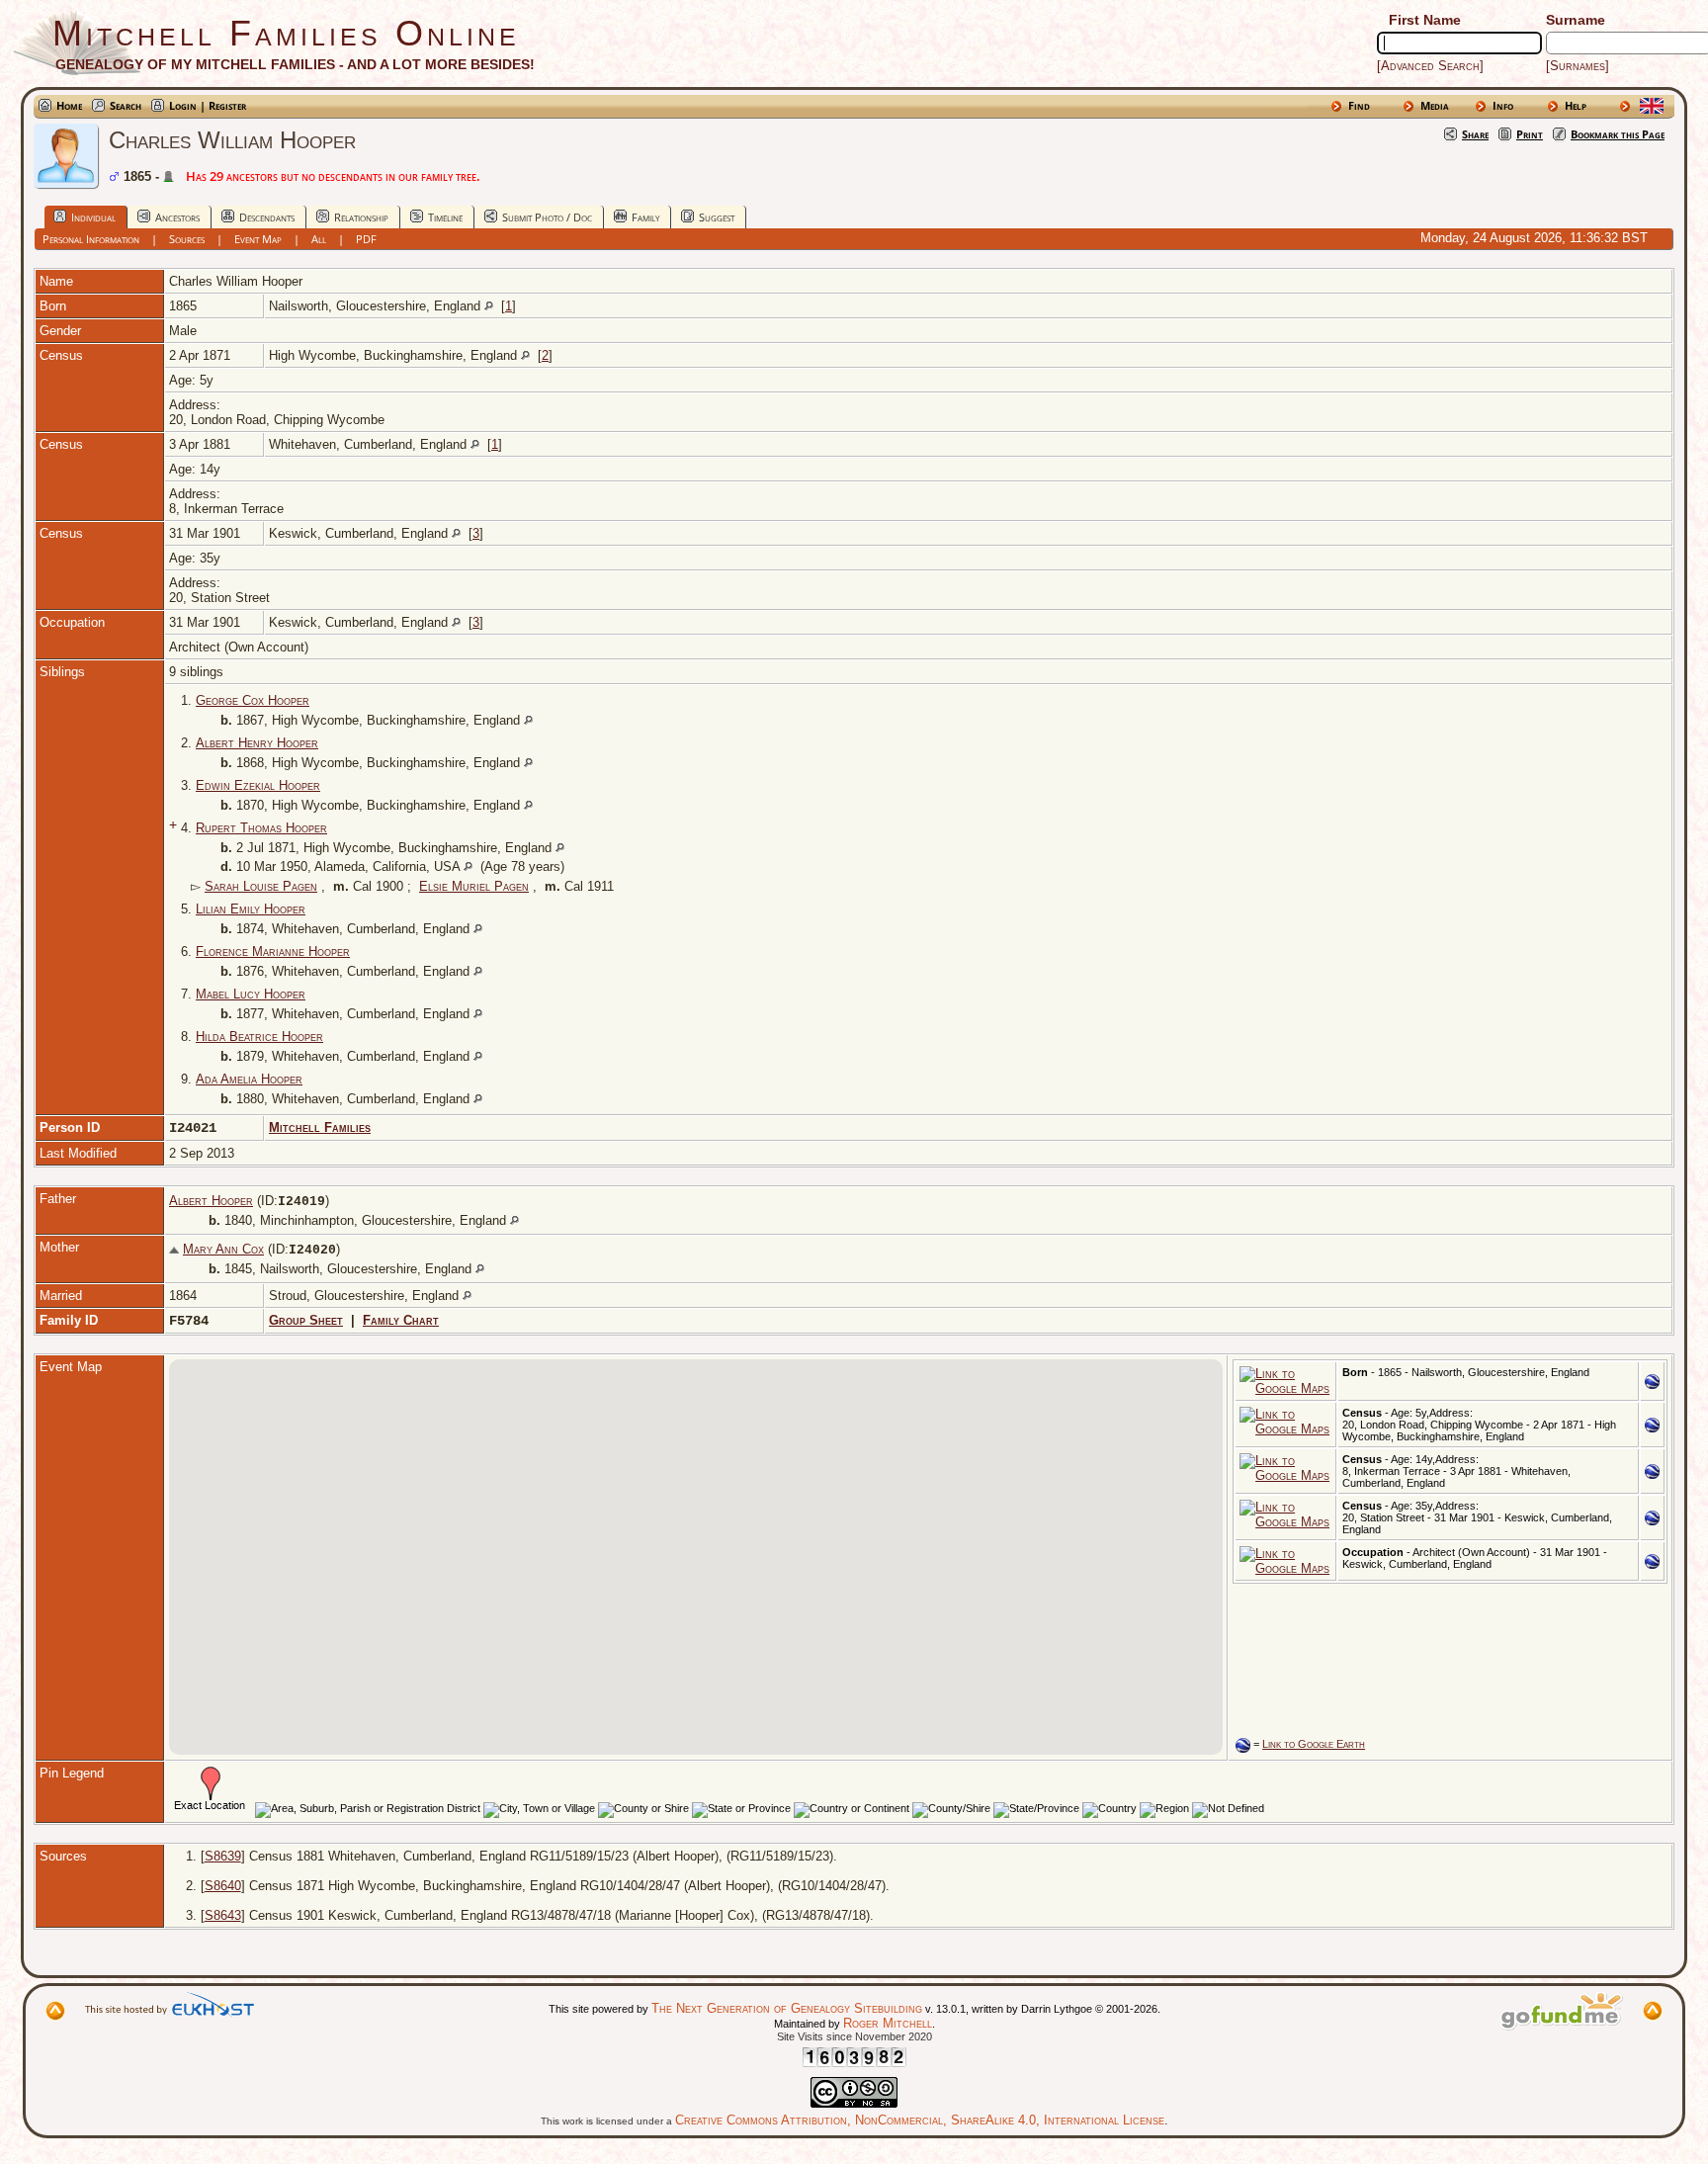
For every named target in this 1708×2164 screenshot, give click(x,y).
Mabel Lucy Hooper (251, 994)
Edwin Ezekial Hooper (258, 785)
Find (1359, 105)
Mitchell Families (320, 1127)
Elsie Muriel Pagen (474, 886)
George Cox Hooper (253, 700)
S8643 (223, 1915)
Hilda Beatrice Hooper (259, 1037)
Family (645, 217)
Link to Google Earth (1314, 1744)
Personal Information (91, 239)
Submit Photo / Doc (547, 217)
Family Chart (401, 1320)
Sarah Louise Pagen (261, 886)
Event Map (258, 239)
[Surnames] (1578, 66)
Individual (93, 217)
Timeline (445, 217)
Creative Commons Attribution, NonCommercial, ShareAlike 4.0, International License (920, 2120)
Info (1503, 105)
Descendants (267, 217)
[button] (694, 1653)
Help (1576, 105)
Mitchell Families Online (286, 33)
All (319, 239)
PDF (366, 239)
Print (1530, 134)
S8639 (223, 1856)
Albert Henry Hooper (257, 743)
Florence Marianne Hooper (273, 952)
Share (1475, 134)
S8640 (223, 1886)
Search (126, 105)
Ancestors (177, 217)
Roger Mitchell (888, 2023)
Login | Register (208, 105)
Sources (187, 239)
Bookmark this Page (1618, 134)
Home (69, 105)
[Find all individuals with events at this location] (489, 306)
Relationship (361, 217)
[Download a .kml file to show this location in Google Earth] (1652, 1385)
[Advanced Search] (1430, 66)
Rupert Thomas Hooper (261, 828)
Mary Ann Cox (223, 1249)
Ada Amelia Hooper (249, 1079)
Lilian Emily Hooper (251, 909)
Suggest (717, 217)
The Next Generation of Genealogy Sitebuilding (787, 2008)
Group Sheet (306, 1320)
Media (1435, 105)
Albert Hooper (211, 1201)
